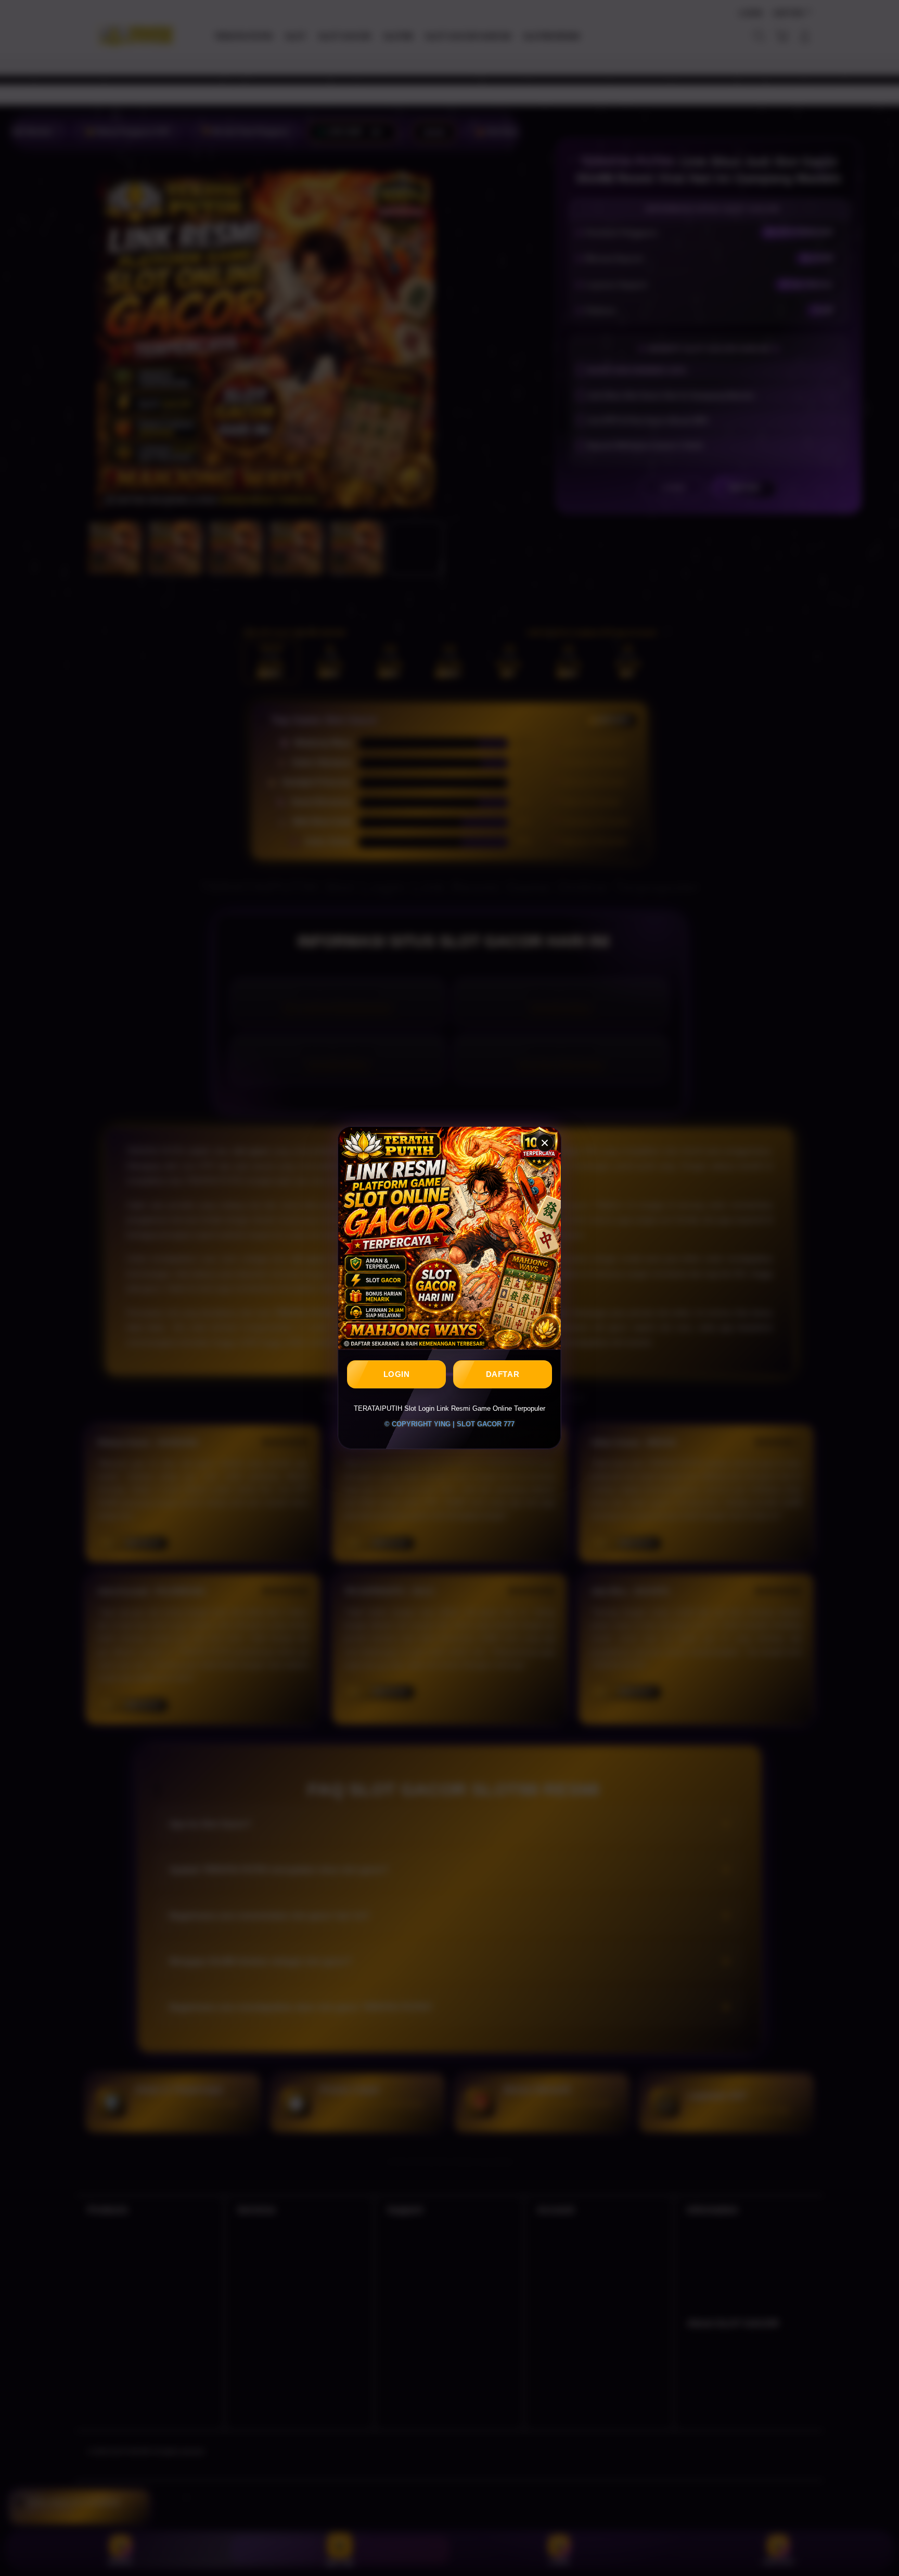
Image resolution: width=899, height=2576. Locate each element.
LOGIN (397, 1375)
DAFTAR (503, 1375)
